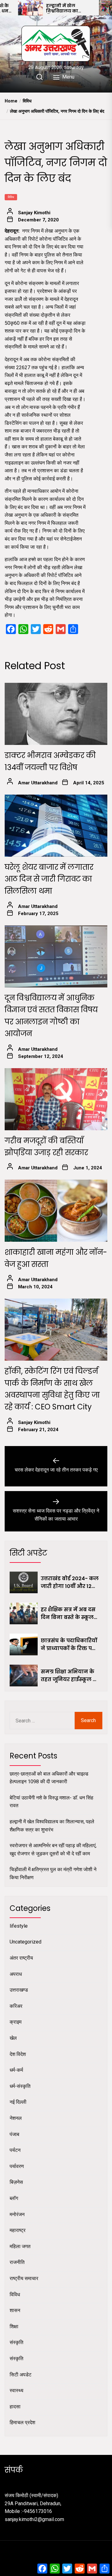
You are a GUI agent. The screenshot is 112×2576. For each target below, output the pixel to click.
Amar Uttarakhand (38, 783)
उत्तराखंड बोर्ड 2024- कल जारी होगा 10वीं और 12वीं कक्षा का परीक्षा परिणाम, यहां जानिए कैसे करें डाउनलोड (70, 1583)
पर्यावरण (17, 2166)
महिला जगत (20, 2246)
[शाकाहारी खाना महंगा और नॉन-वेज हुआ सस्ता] (56, 1211)
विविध (11, 197)
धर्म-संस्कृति (20, 2086)
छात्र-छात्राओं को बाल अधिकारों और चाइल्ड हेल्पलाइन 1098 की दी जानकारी (49, 1778)
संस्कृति (16, 2342)
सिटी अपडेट (21, 2375)
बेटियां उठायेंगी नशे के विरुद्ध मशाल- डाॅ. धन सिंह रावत (51, 1802)
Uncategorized (26, 1942)
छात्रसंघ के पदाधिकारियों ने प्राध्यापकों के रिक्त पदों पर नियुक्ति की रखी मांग (69, 1645)
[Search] (40, 77)
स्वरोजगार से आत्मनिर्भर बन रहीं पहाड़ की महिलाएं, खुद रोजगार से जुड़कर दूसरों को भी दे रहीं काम (53, 1850)
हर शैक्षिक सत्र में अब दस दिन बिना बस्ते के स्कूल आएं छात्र (68, 1614)
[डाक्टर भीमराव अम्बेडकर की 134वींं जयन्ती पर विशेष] (56, 714)
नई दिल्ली (18, 2102)
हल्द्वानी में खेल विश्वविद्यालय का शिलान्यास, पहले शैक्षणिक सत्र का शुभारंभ (70, 8)
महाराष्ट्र (18, 2230)
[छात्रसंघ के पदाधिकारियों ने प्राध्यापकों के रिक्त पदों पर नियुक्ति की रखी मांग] (24, 1644)
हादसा (15, 2407)
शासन (15, 2310)
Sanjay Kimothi (34, 213)
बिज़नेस (16, 2182)
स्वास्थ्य (16, 2390)
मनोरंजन (17, 2214)
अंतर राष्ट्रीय (21, 1958)
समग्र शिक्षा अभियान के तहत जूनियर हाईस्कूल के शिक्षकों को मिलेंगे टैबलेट (69, 1676)
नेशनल (16, 2118)
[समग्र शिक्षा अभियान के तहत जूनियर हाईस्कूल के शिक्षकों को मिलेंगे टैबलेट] (24, 1676)
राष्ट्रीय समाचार (24, 2278)
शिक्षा (14, 2327)
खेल (13, 2038)
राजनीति (17, 2262)
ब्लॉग (14, 2198)
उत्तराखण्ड (19, 1990)
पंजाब (14, 2134)
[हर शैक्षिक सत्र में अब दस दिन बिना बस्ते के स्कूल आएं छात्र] (24, 1613)
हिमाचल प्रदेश (22, 2422)
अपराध (16, 1974)
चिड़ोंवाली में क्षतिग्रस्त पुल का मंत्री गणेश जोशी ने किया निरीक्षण (53, 1873)
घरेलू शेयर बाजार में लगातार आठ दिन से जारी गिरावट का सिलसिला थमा (49, 879)
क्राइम (16, 2022)
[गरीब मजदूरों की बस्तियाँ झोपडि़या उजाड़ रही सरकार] (56, 1099)
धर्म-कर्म (16, 2070)
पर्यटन (15, 2150)
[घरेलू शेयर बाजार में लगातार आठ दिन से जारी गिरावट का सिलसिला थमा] (56, 826)
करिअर (16, 2006)
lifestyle (19, 1926)
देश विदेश (18, 2054)
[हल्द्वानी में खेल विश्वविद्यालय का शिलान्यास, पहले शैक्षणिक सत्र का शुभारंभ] (30, 8)
